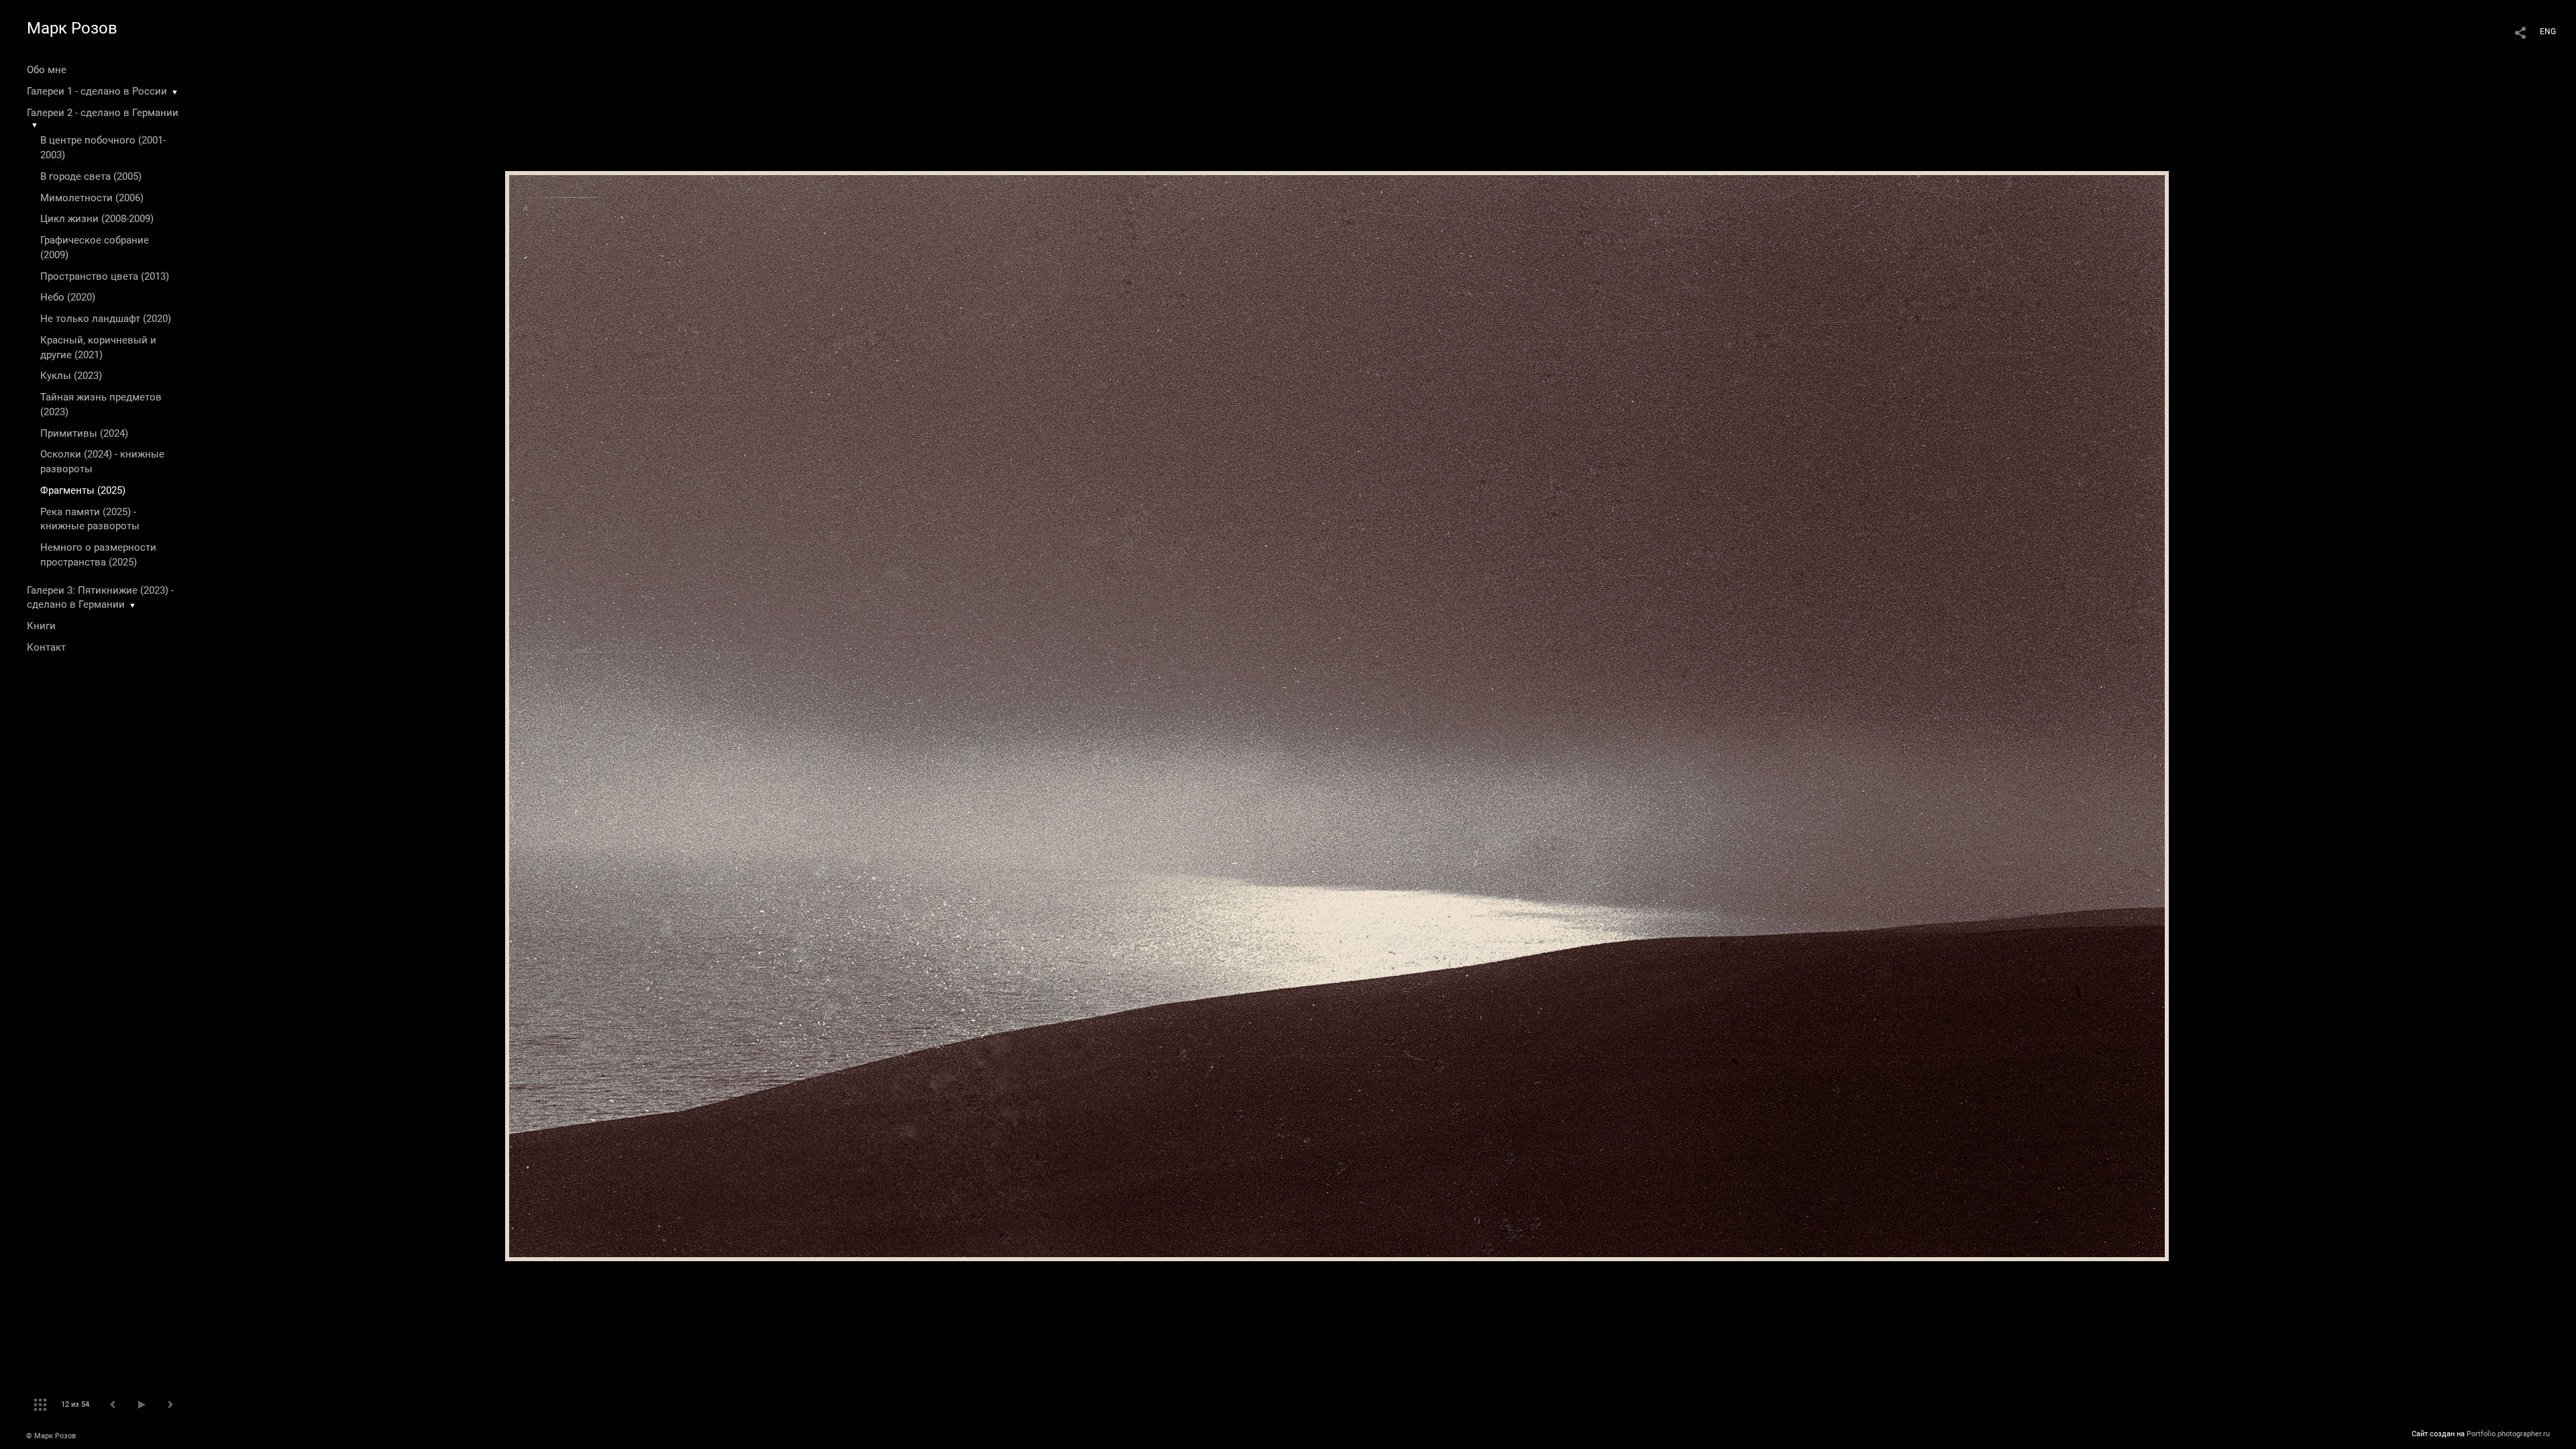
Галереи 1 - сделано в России (97, 91)
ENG (2548, 32)
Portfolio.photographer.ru (2508, 1434)
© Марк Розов (51, 1436)
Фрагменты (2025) (83, 490)
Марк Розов (72, 28)
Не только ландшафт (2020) (106, 319)
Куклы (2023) (71, 376)
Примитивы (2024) (84, 433)
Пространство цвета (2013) (105, 276)
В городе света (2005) (91, 176)
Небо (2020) (68, 297)
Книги (41, 626)
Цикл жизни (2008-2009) (97, 219)
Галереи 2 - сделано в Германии (103, 113)
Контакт (46, 647)
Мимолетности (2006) (92, 198)
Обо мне (47, 70)
